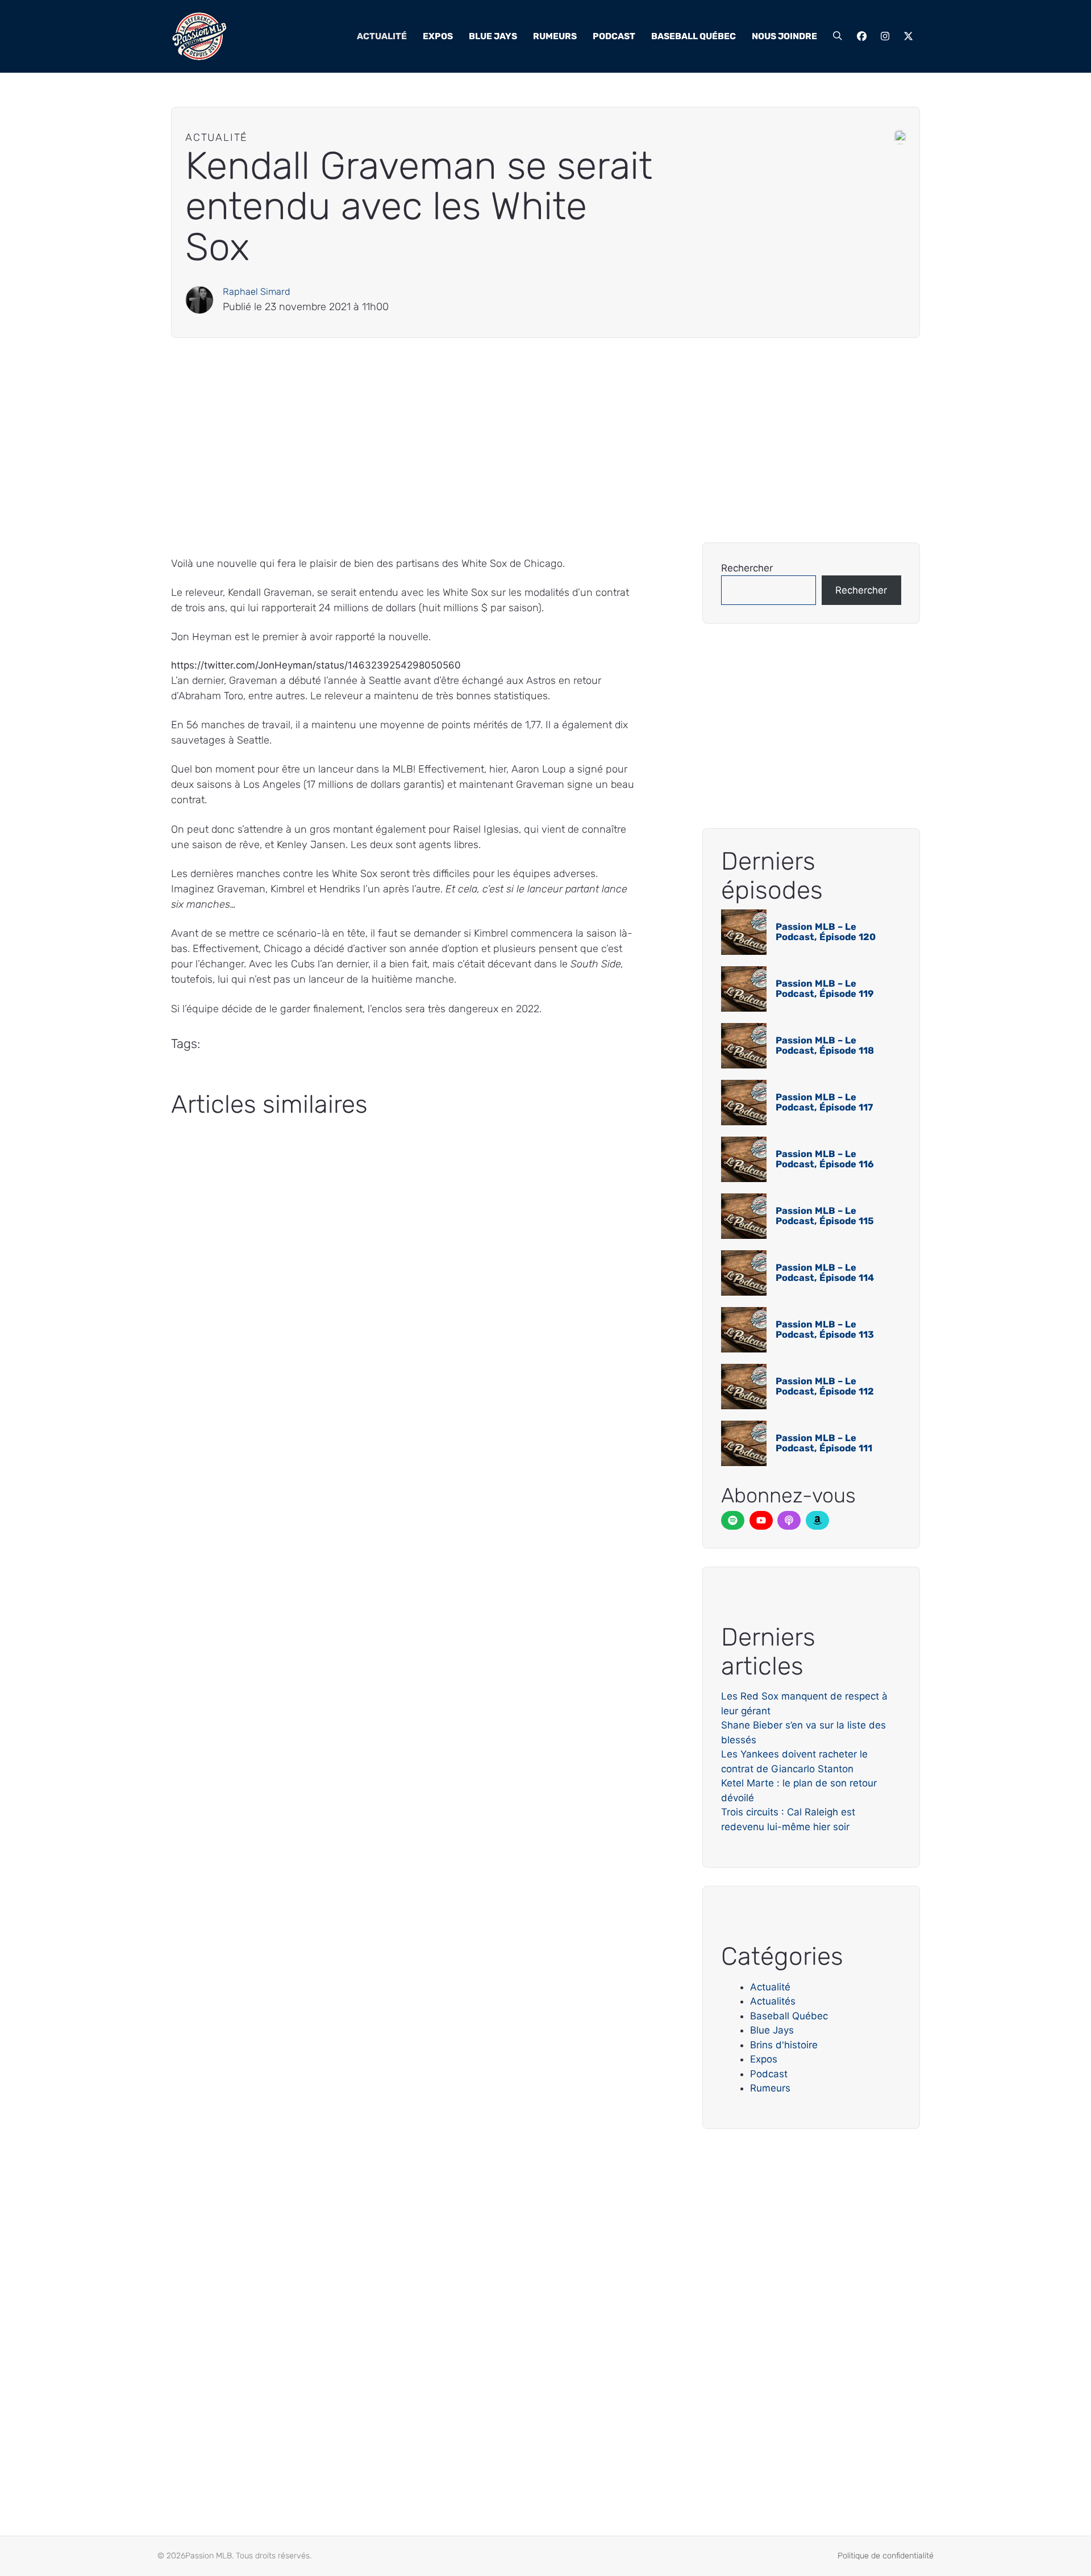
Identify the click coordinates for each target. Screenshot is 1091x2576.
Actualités (773, 2001)
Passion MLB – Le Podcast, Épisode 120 (826, 932)
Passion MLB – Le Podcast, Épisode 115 (825, 1216)
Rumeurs (555, 36)
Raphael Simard (257, 292)
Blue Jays (493, 36)
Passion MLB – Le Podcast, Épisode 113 (825, 1329)
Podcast (614, 36)
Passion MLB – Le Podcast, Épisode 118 (825, 1045)
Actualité (382, 36)
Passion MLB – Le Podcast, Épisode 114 (825, 1273)
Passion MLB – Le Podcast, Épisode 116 (825, 1159)
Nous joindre (784, 36)
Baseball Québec (694, 36)
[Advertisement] (512, 440)
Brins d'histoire (784, 2045)
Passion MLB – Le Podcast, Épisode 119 (825, 989)
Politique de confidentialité (886, 2556)
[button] (838, 36)
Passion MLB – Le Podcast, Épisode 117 (824, 1102)
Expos (438, 36)
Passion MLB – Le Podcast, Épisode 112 (825, 1386)
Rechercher (747, 568)
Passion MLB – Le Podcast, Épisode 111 (824, 1443)
